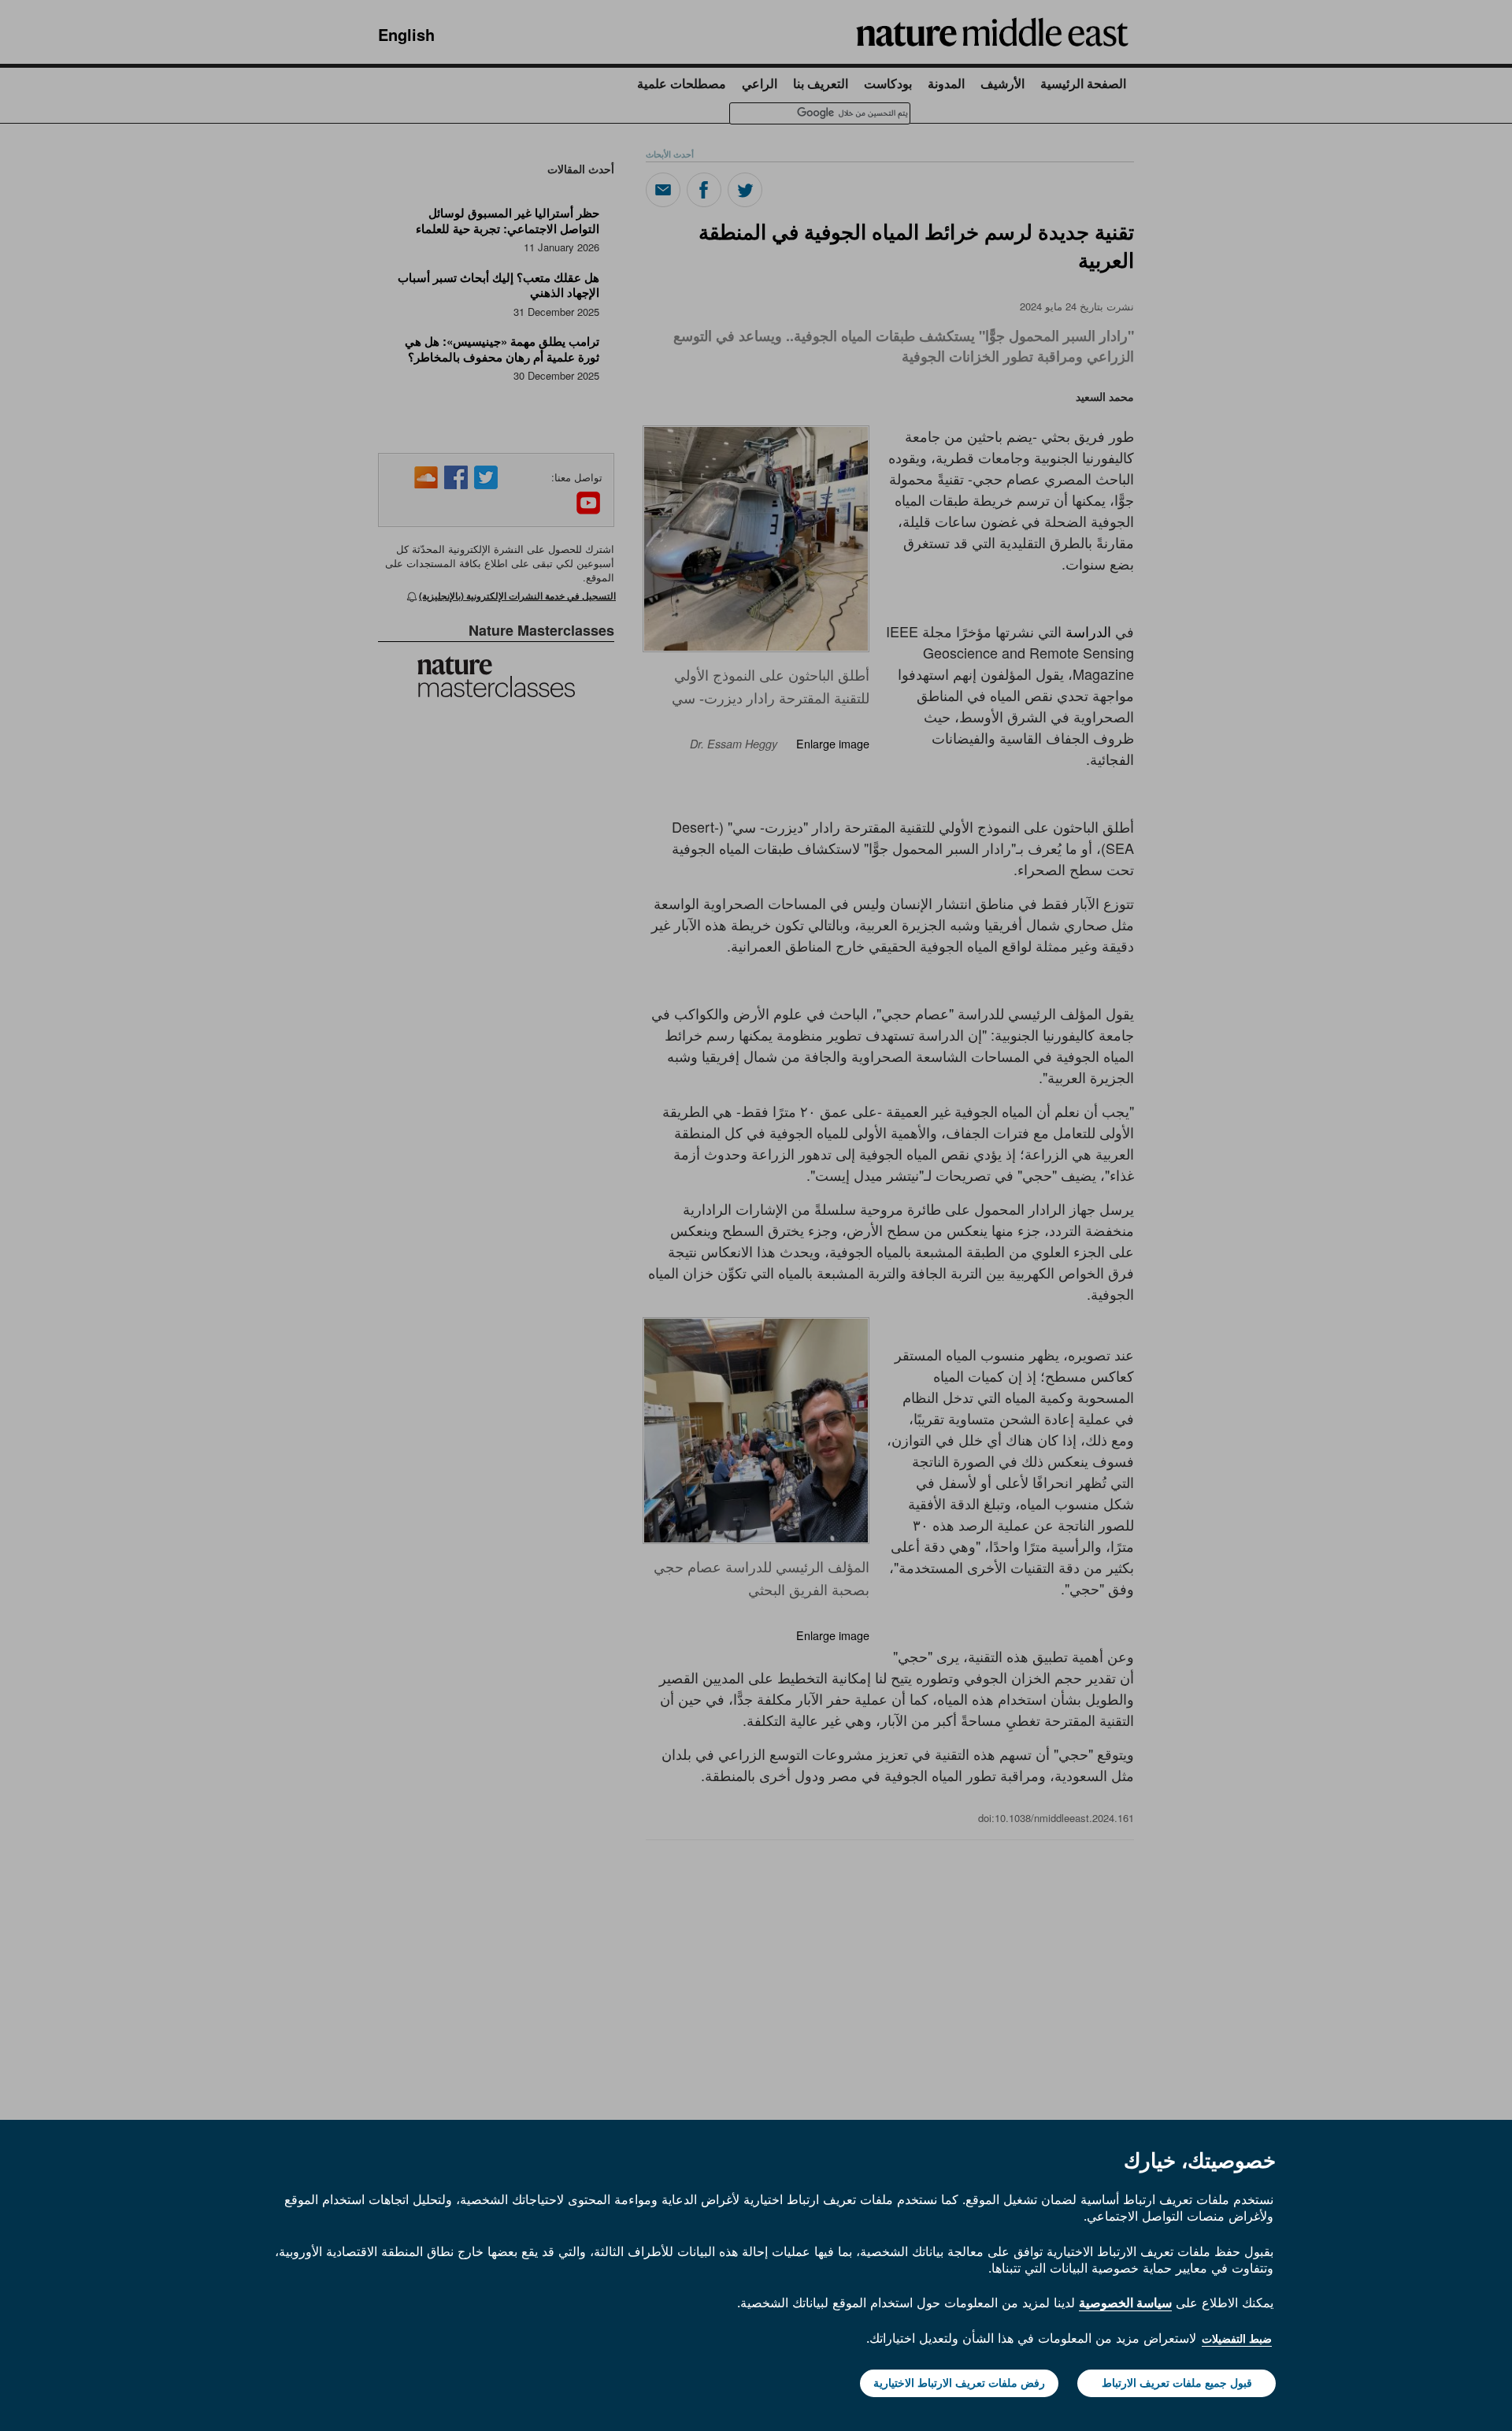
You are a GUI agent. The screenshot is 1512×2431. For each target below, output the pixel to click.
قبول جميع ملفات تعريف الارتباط (1177, 2383)
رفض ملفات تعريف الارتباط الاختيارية (959, 2383)
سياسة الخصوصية (1125, 2303)
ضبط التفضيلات (1237, 2339)
